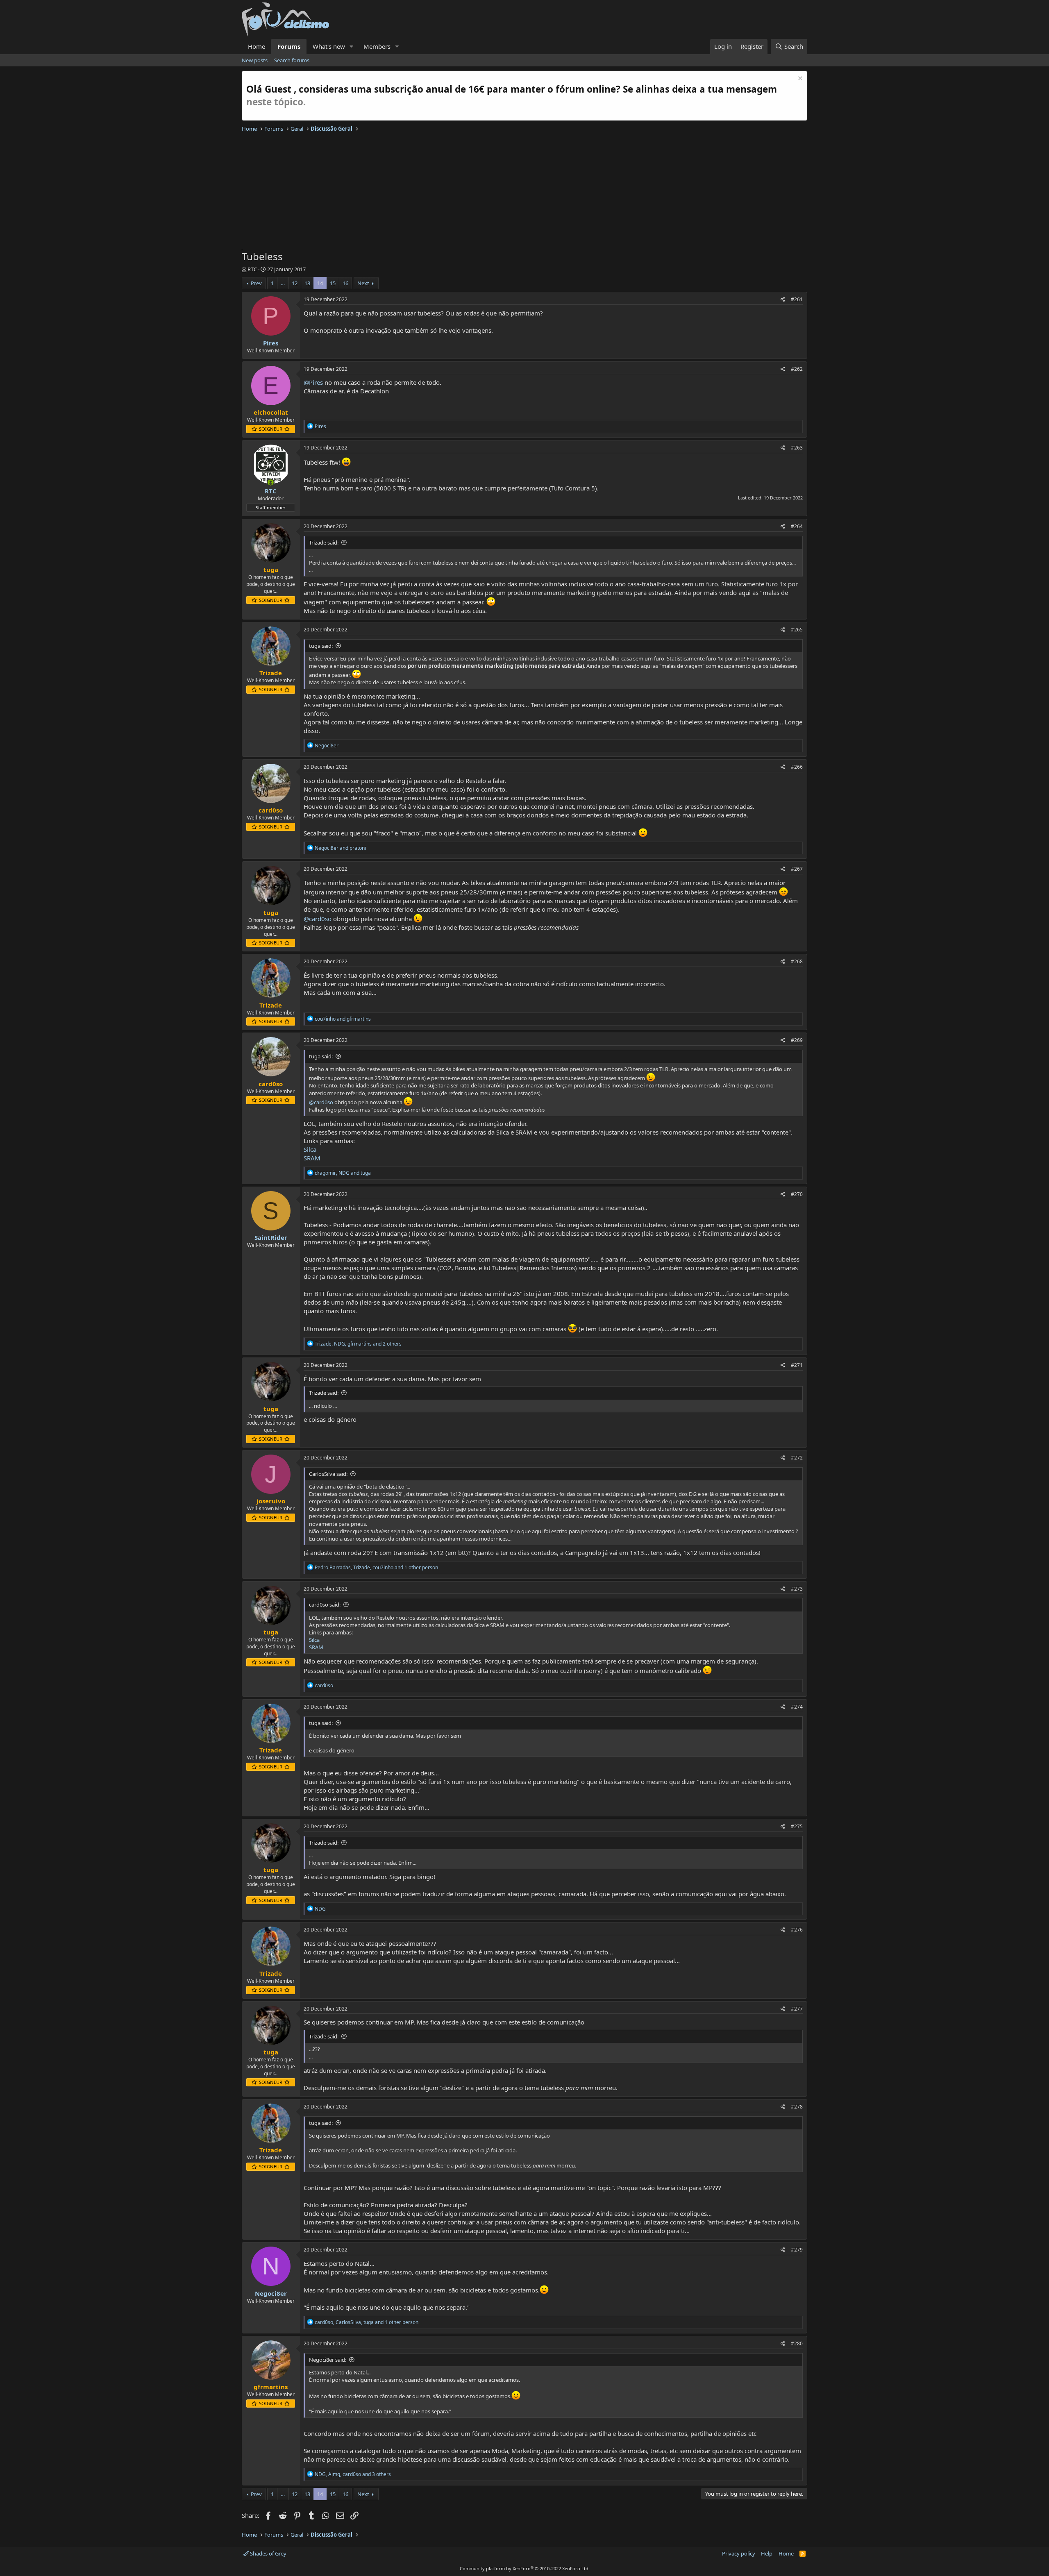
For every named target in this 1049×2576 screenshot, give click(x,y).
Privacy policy (739, 2553)
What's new (329, 46)
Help (767, 2553)
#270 (797, 1194)
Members (377, 46)
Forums (289, 46)
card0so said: (325, 1605)
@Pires (313, 382)
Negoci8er (271, 2293)
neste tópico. (276, 102)
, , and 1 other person (376, 1567)
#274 (797, 1707)
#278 (797, 2107)
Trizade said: (324, 542)
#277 (797, 2009)
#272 (797, 1458)
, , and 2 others (358, 1344)
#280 (797, 2343)
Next (363, 283)
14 (320, 283)
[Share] (783, 300)
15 (333, 283)
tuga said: (321, 646)
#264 (797, 526)
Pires (271, 343)
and (340, 848)
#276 (797, 1930)
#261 (797, 299)
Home (257, 46)
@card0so (318, 919)
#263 (797, 448)
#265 (797, 630)
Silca (310, 1149)
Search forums (292, 60)
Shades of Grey (268, 2553)
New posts (255, 60)
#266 (797, 767)
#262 (797, 369)
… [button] (283, 283)
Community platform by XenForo (525, 2568)
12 (295, 283)
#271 (797, 1365)
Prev (256, 283)
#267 (797, 869)
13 (307, 283)
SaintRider (271, 1237)
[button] (352, 47)
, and (343, 1173)
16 (345, 283)
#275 (797, 1826)
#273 (797, 1589)
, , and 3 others (353, 2474)
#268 (797, 961)
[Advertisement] (488, 192)
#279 (797, 2250)
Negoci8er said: (328, 2360)
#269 (797, 1040)
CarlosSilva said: (328, 1474)
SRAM (312, 1158)
